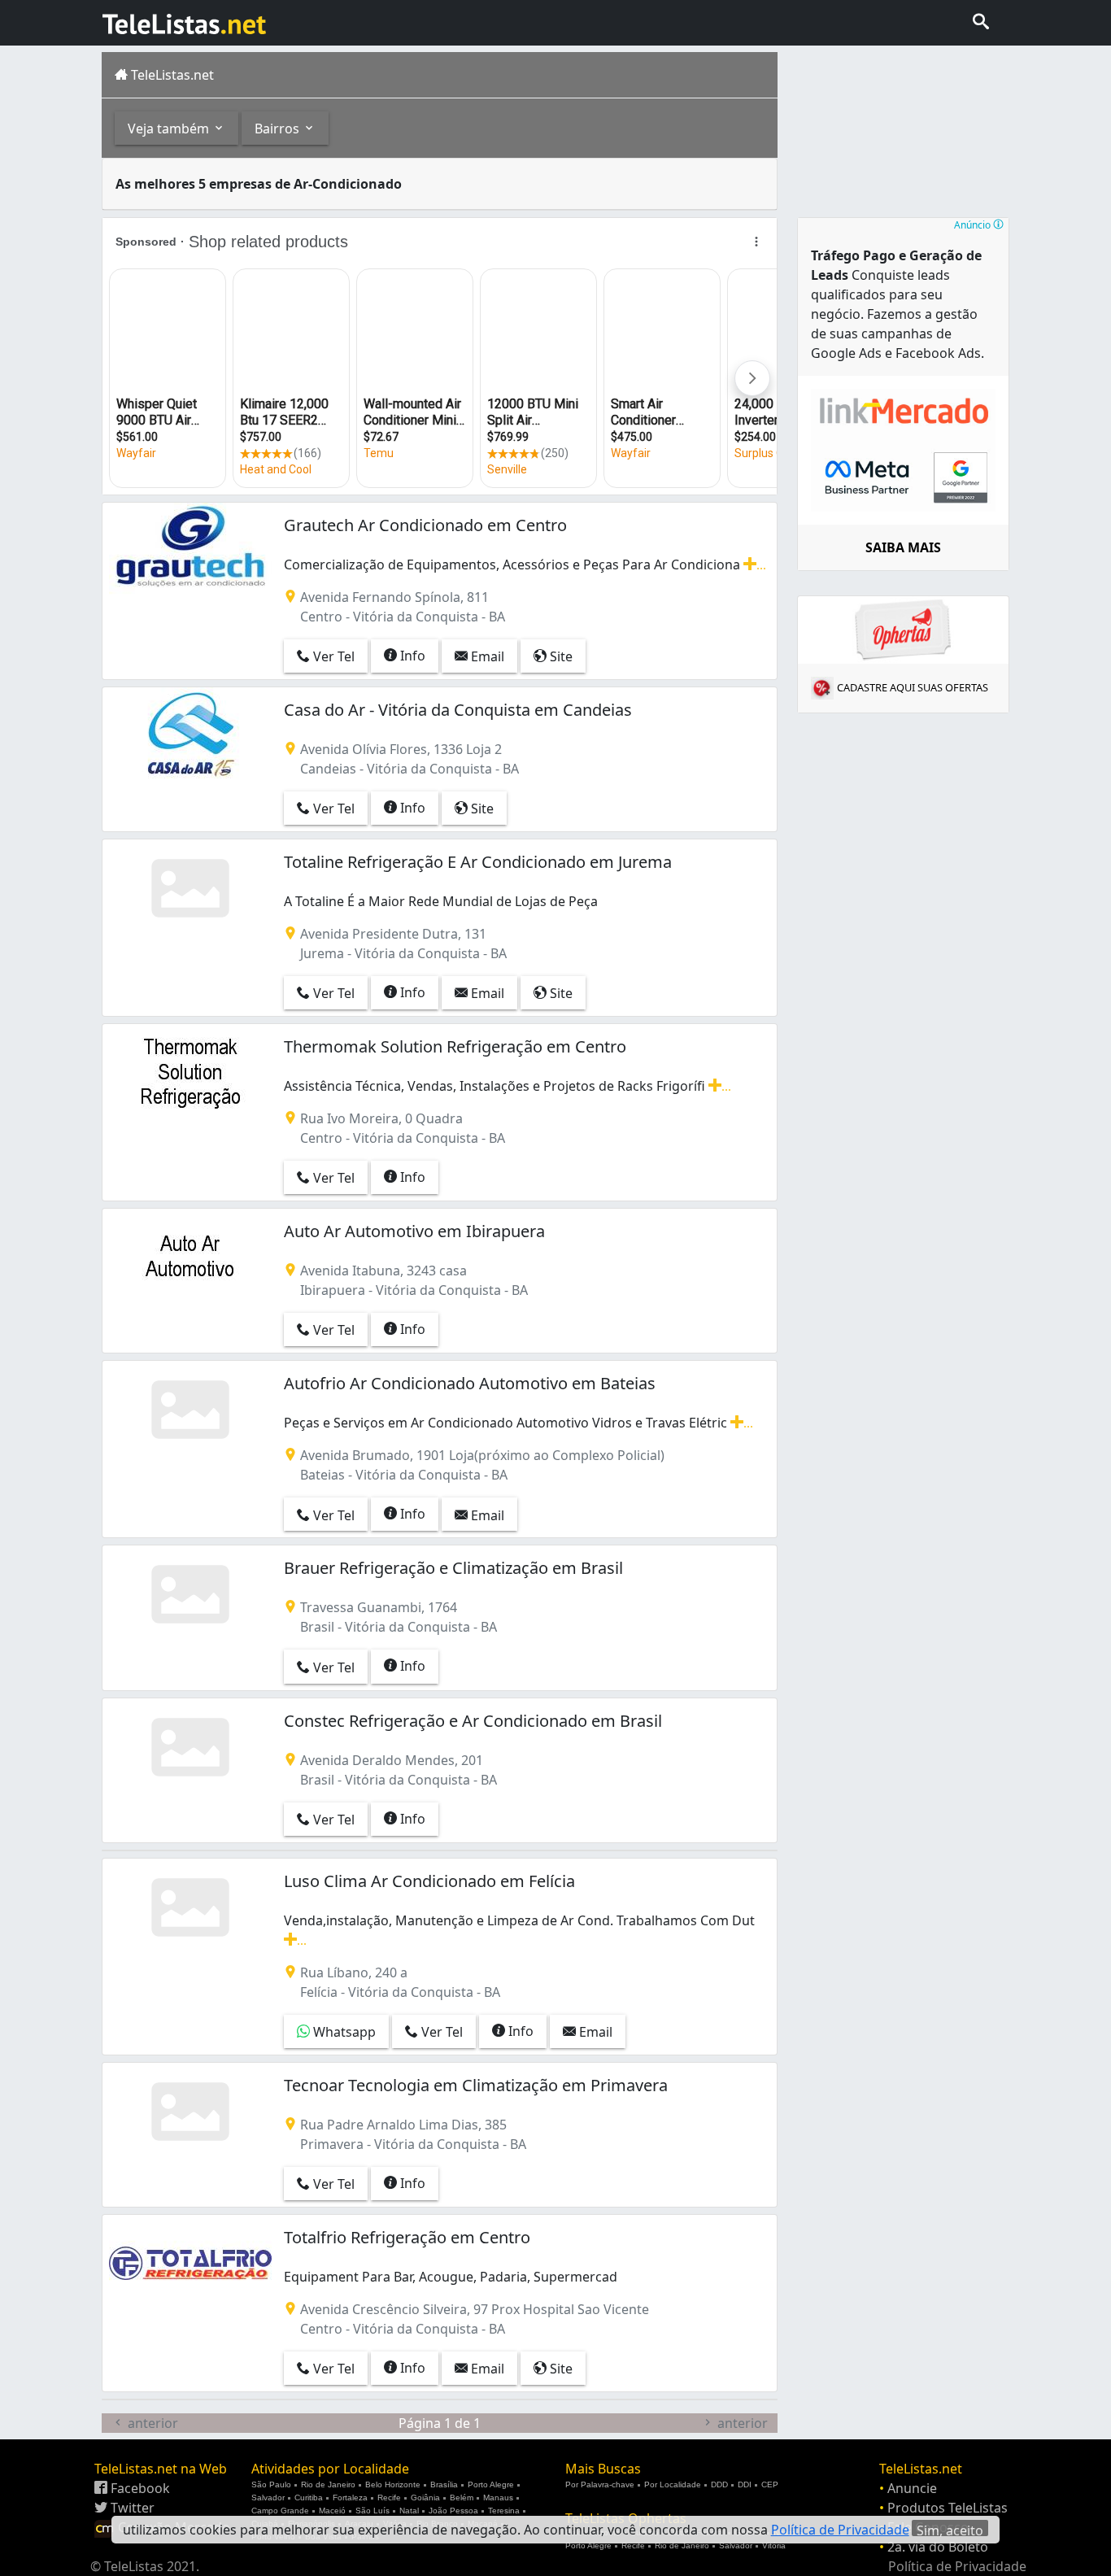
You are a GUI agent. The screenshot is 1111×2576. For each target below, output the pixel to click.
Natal (409, 2511)
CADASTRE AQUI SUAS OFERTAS (913, 687)
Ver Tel (332, 656)
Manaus (498, 2498)
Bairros (279, 129)
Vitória (774, 2545)
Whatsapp (343, 2032)
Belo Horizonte (393, 2484)
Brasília (444, 2484)
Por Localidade (673, 2484)
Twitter (131, 2508)
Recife (389, 2498)
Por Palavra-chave (600, 2484)
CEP (770, 2484)
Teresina (504, 2511)
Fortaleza (350, 2498)
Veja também (170, 129)
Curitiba (309, 2498)
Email (486, 656)
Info (411, 656)
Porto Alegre (491, 2484)
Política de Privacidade (957, 2566)
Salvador (268, 2498)
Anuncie (912, 2488)
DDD (719, 2484)
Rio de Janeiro (328, 2484)
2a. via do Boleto (938, 2547)
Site (560, 656)
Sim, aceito (950, 2529)
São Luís (373, 2511)
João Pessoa (453, 2511)
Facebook (139, 2488)
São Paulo (271, 2484)
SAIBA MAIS (903, 547)
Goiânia (425, 2498)
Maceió (332, 2511)
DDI (745, 2484)
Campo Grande (280, 2511)
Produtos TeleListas (948, 2508)
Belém (462, 2498)
